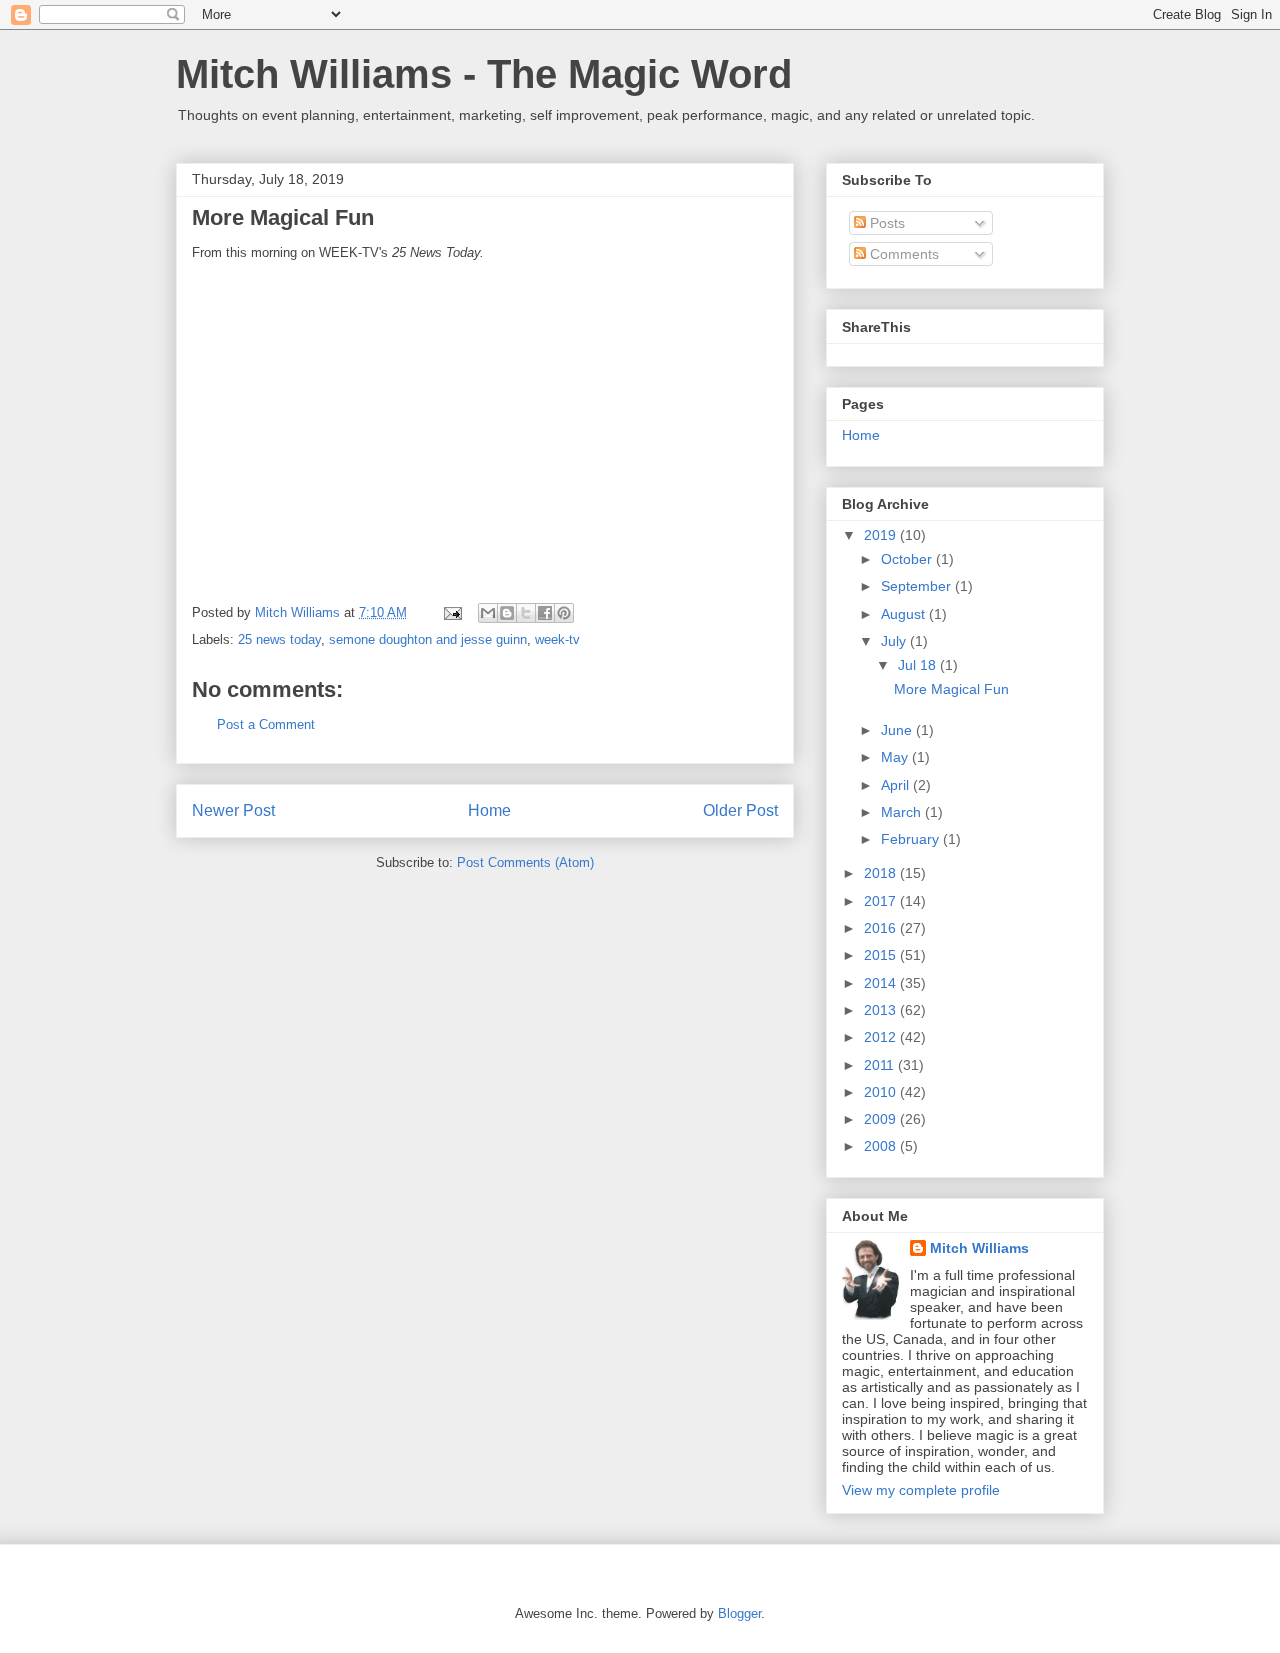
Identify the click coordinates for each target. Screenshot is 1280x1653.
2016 (882, 928)
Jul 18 (919, 665)
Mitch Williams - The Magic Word (484, 74)
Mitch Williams (979, 1248)
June (898, 730)
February (912, 839)
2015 (882, 955)
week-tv (557, 639)
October (908, 559)
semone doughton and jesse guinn (428, 639)
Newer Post (233, 810)
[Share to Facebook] (545, 613)
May (896, 757)
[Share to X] (526, 613)
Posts (885, 223)
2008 (882, 1146)
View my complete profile (921, 1490)
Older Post (740, 810)
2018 (882, 873)
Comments (902, 254)
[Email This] (488, 613)
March (903, 812)
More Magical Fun (951, 689)
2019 (882, 535)
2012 (882, 1037)
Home (489, 810)
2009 (882, 1119)
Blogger (739, 1613)
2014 (882, 983)
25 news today (279, 639)
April (897, 785)
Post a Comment (266, 724)
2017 (882, 901)
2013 (882, 1010)
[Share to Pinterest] (564, 613)
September (918, 586)
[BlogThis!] (507, 613)
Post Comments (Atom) (525, 862)
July (895, 641)
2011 (881, 1065)
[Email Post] (451, 612)
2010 (882, 1092)
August (905, 614)
